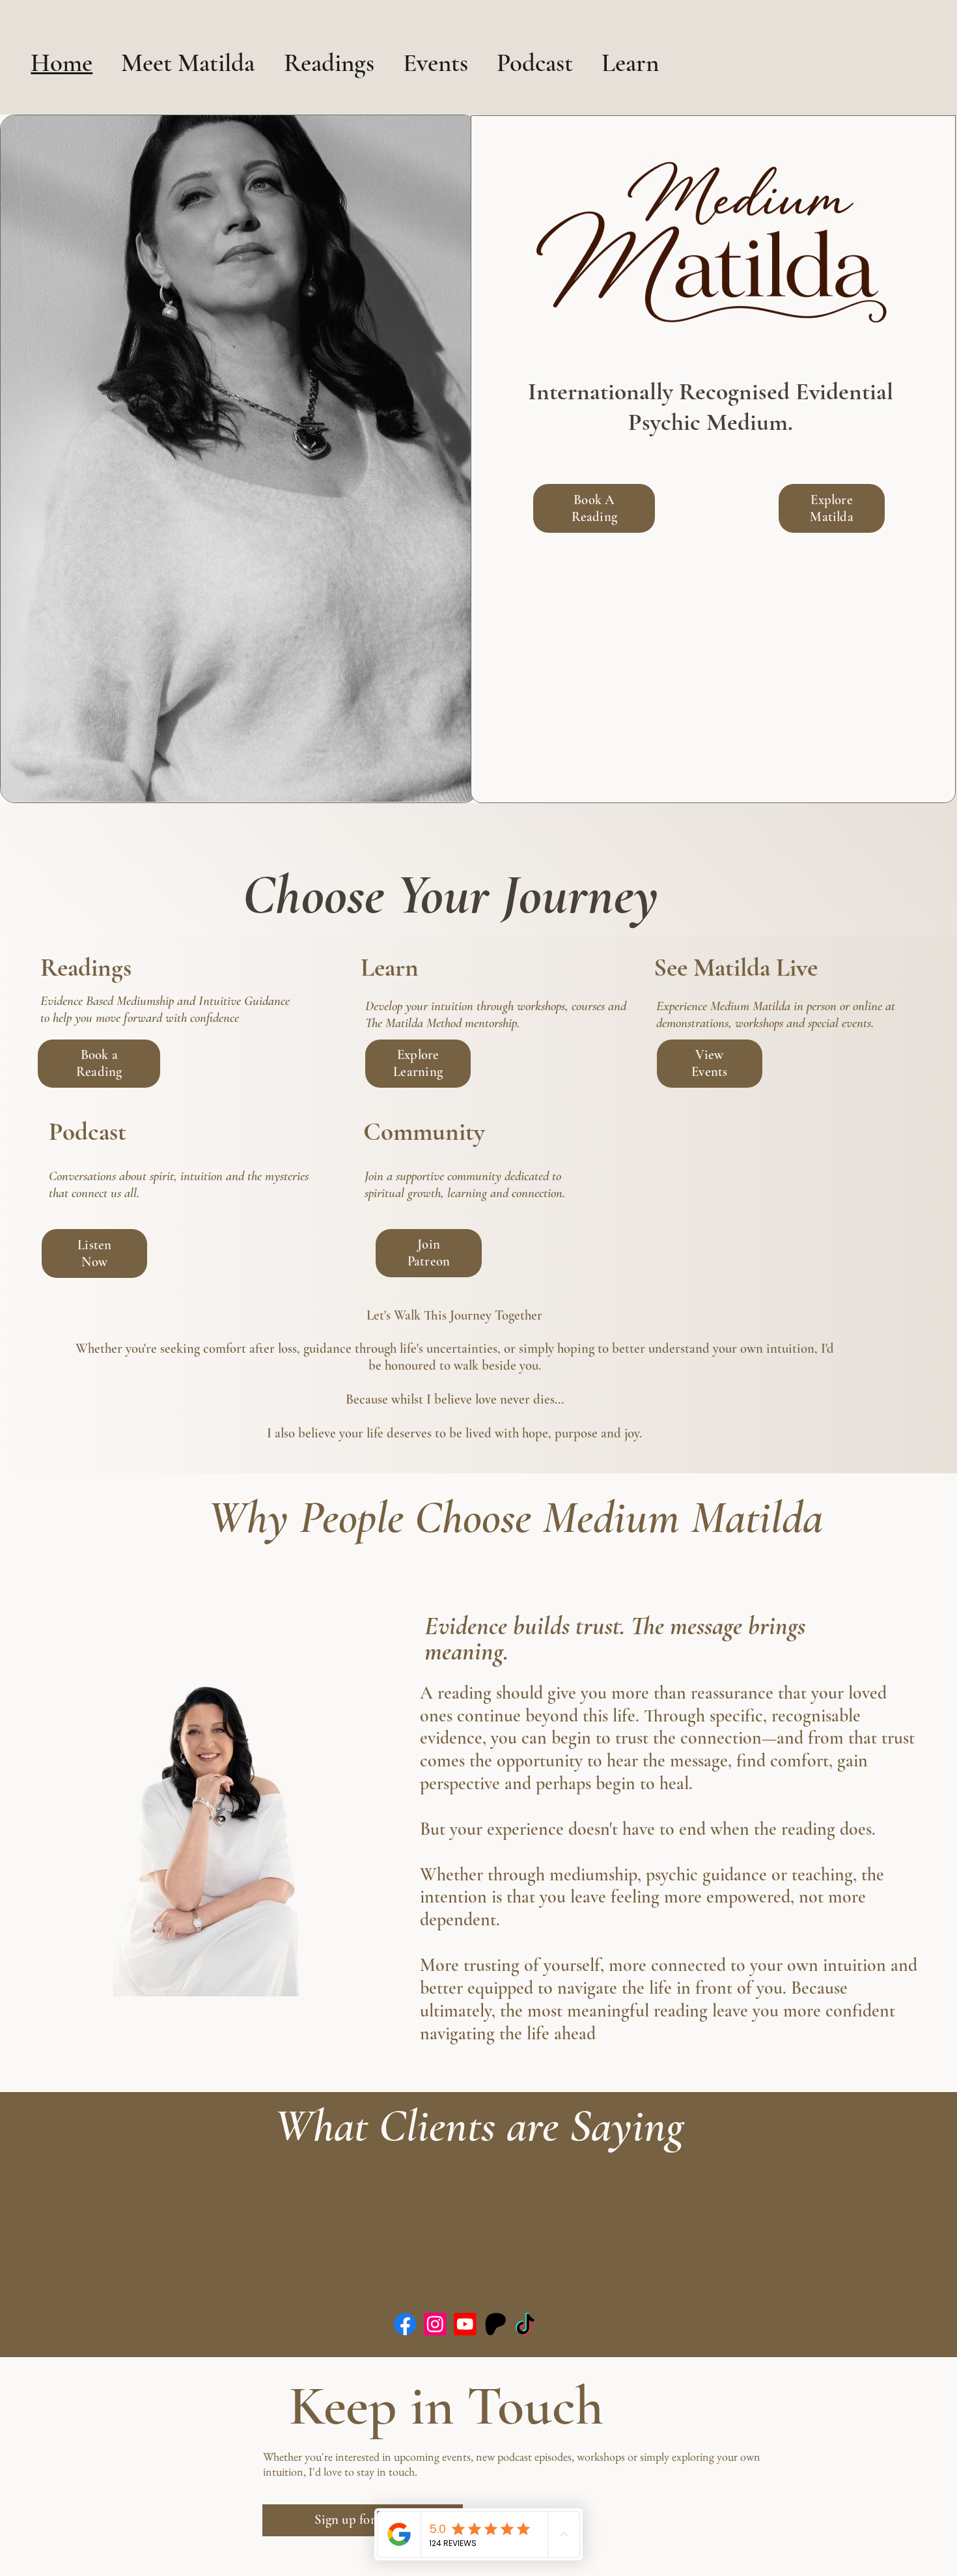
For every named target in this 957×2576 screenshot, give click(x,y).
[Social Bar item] (405, 2324)
